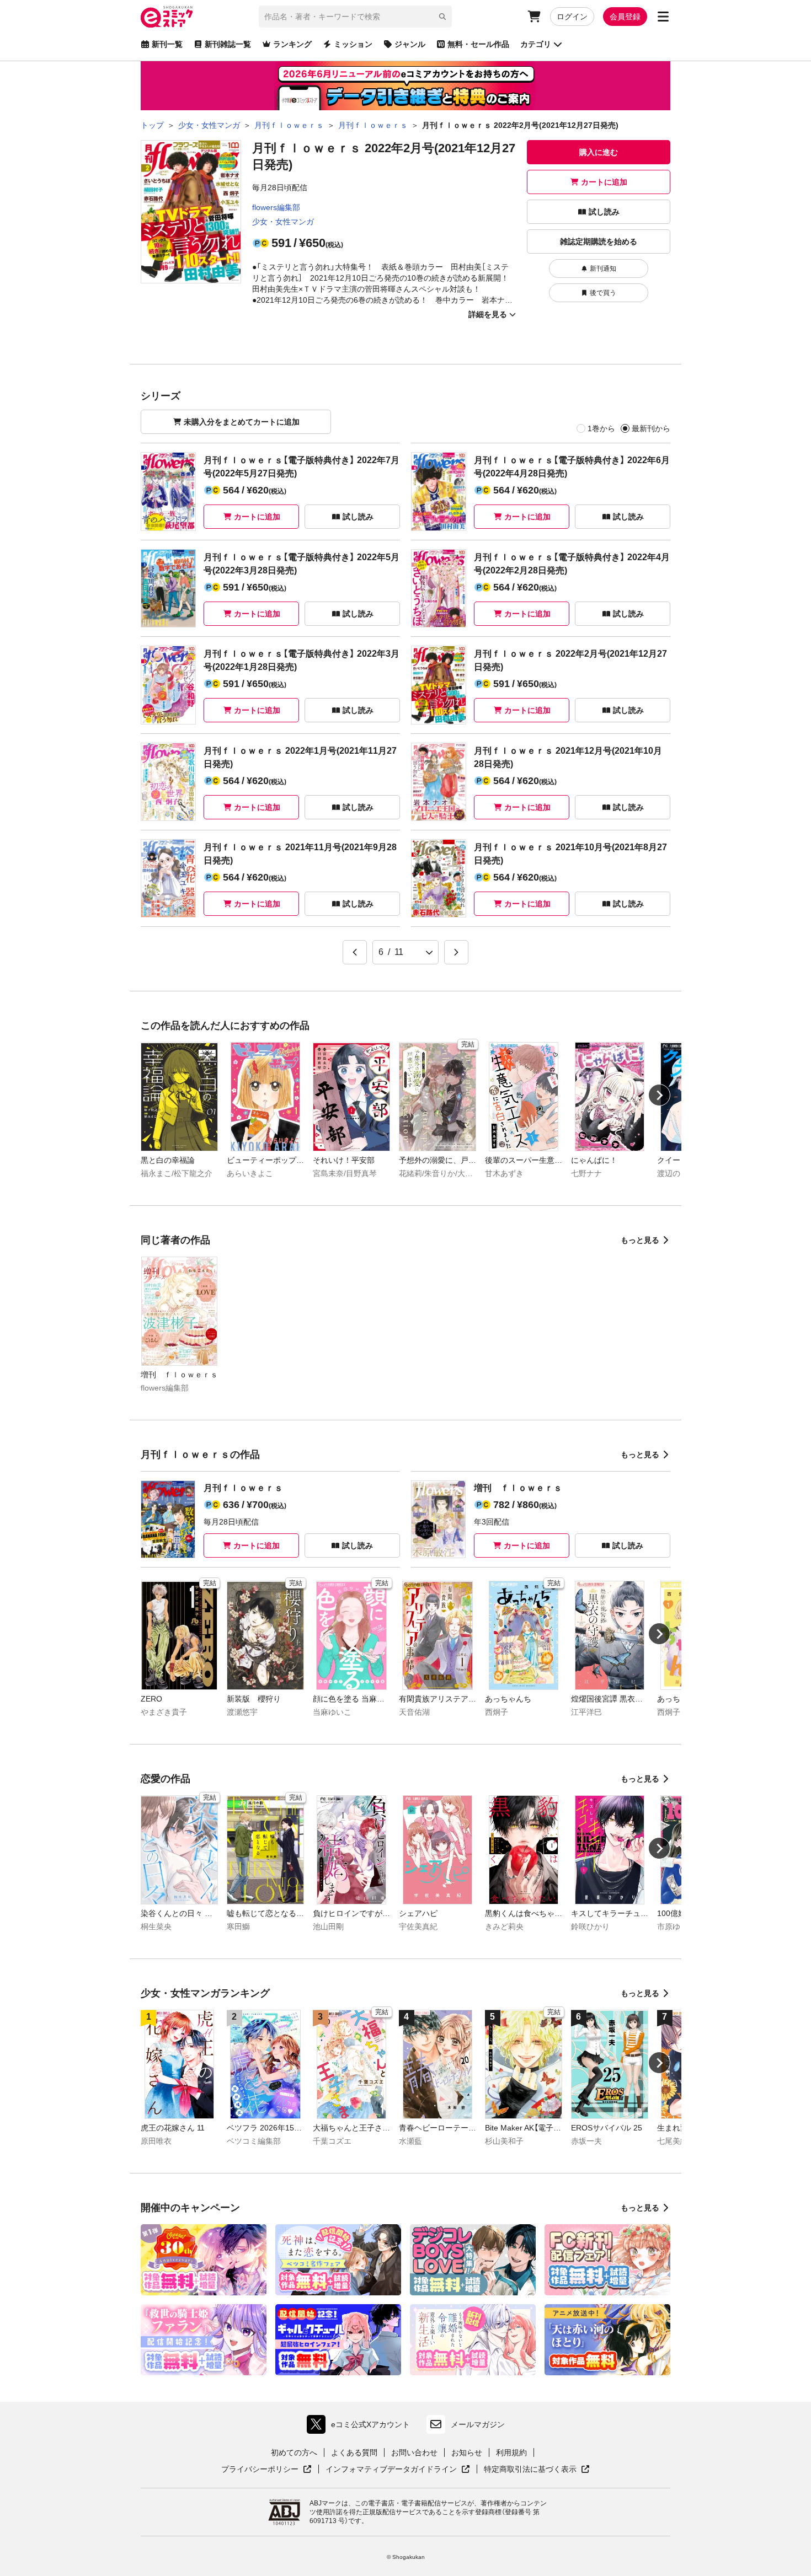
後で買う (603, 293)
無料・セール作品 (478, 44)
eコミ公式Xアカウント (361, 2427)
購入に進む (599, 152)
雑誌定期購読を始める (599, 241)
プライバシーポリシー (266, 2470)
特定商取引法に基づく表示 (537, 2470)
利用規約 (511, 2452)
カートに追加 (604, 182)
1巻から (601, 428)
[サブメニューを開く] (663, 17)
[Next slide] (659, 1095)
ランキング (292, 44)
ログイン (572, 17)
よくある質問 (354, 2452)
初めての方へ (294, 2452)
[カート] (534, 17)
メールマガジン (478, 2424)
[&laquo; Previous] (355, 952)
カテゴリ (536, 44)
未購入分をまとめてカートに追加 (242, 422)
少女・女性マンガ (283, 222)
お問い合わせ (414, 2452)
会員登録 (625, 17)
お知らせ (467, 2452)
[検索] (442, 17)
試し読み (604, 212)
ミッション (353, 44)
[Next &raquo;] (456, 952)
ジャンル (410, 44)
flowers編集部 (276, 207)
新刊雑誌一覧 (228, 44)
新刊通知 (603, 269)
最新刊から (651, 428)
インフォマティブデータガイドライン (391, 2470)
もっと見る (640, 1240)
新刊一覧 (167, 44)
